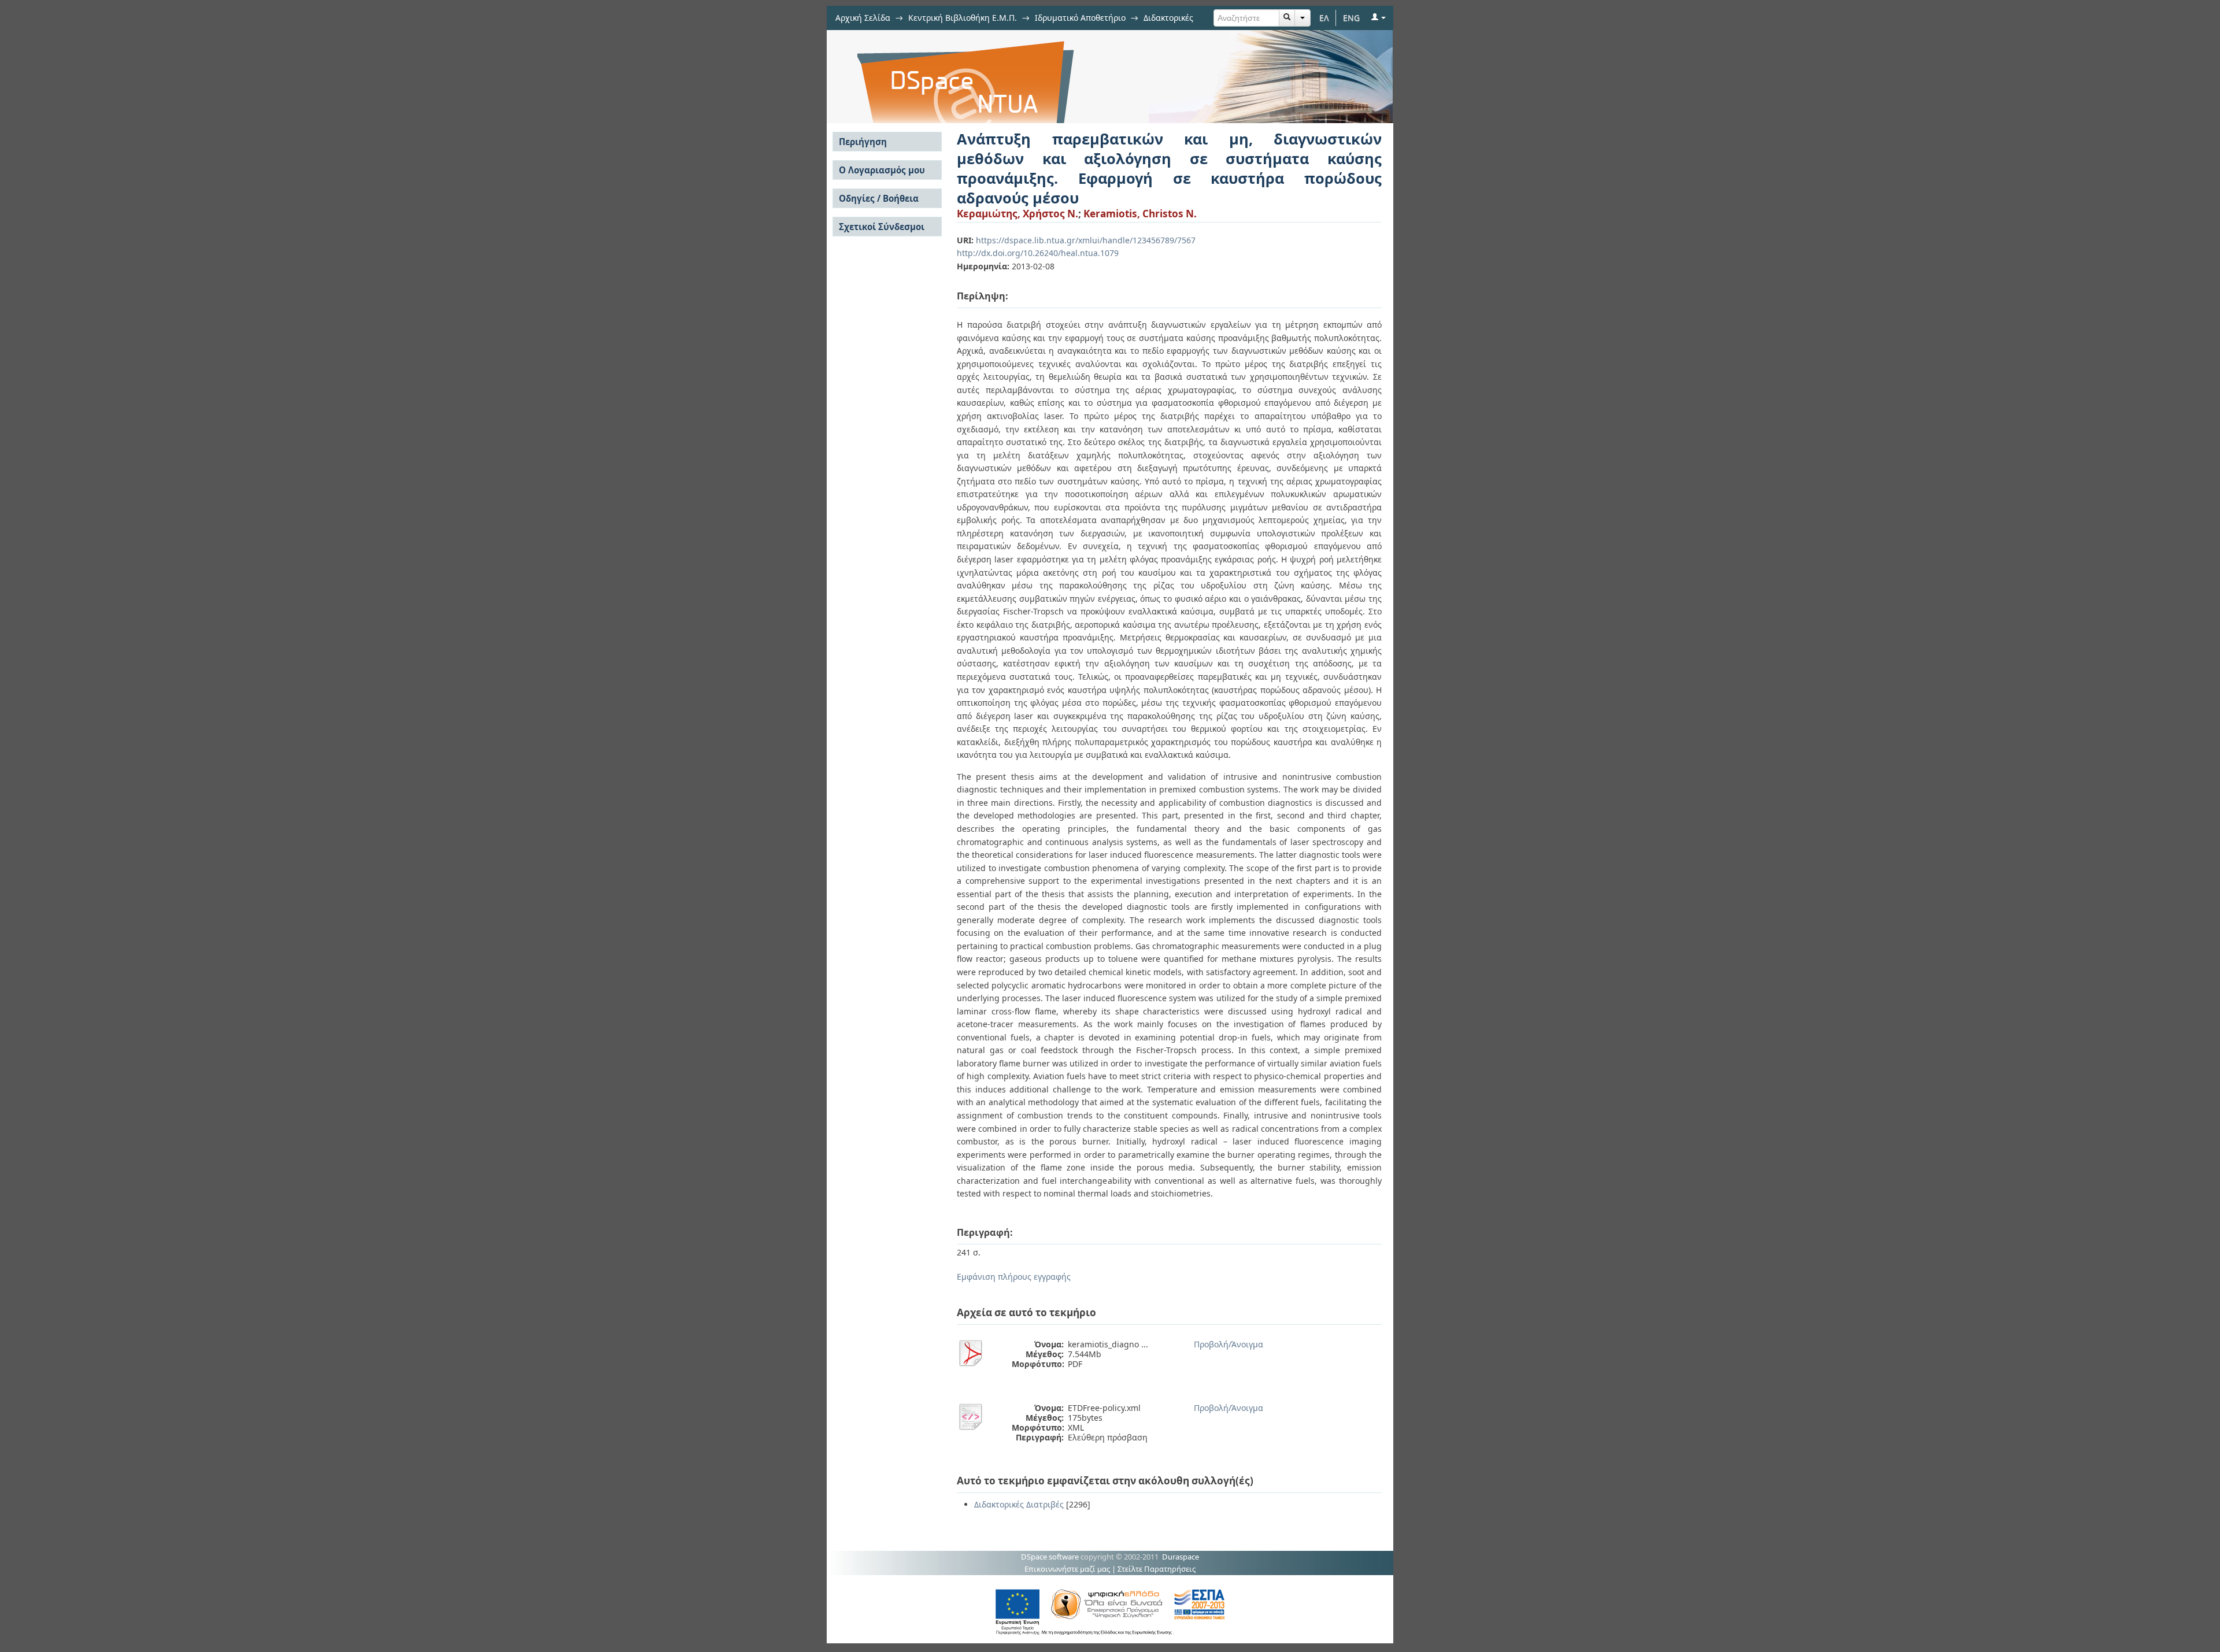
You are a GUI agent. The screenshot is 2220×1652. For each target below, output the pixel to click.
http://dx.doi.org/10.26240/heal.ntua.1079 (1038, 253)
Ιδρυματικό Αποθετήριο (1080, 18)
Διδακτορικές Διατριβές (1019, 1504)
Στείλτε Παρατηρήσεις (1157, 1569)
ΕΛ (1324, 18)
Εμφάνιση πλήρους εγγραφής (1014, 1277)
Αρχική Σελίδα (863, 18)
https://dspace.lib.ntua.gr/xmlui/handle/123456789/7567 (1086, 240)
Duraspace (1181, 1557)
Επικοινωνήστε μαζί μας (1067, 1569)
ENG (1351, 18)
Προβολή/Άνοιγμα (1229, 1344)
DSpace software (1050, 1557)
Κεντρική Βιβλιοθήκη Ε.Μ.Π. (963, 18)
